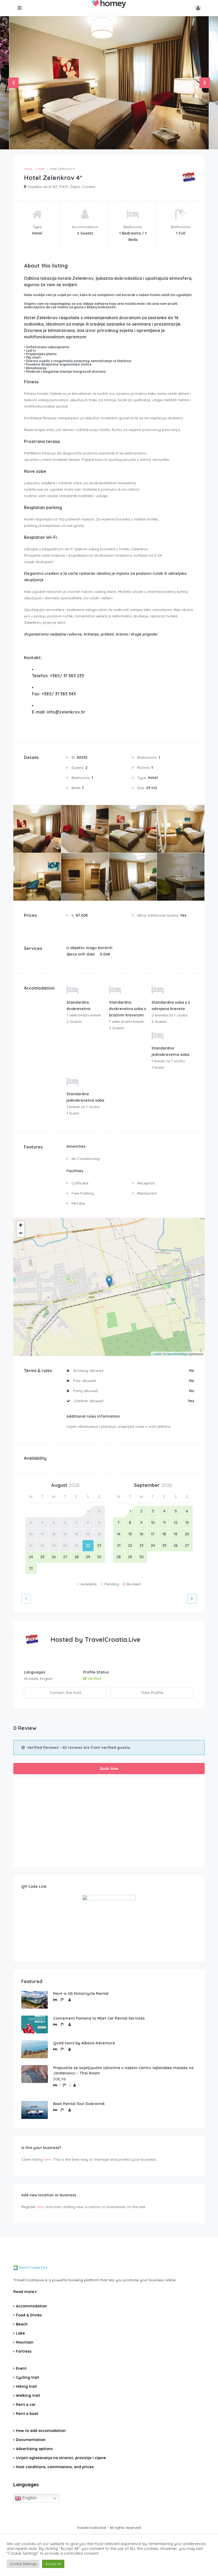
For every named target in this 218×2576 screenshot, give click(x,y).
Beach (22, 2324)
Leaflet (157, 1354)
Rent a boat (27, 2414)
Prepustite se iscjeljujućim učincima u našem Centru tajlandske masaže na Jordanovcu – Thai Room (123, 2070)
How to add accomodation (41, 2431)
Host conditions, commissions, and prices (55, 2467)
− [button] (21, 1233)
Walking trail (28, 2395)
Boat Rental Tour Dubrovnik (79, 2104)
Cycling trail (27, 2377)
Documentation (31, 2440)
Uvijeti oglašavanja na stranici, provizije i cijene (61, 2458)
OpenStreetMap (177, 1354)
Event (21, 2368)
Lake (20, 2333)
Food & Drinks (29, 2315)
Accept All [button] (53, 2564)
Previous (13, 83)
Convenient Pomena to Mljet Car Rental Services (99, 2018)
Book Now (109, 1769)
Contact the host (66, 1693)
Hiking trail (26, 2386)
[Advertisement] (109, 1822)
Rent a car (26, 2405)
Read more (24, 2292)
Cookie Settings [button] (23, 2564)
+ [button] (21, 1225)
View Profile (152, 1693)
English (29, 2498)
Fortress (24, 2351)
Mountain (25, 2342)
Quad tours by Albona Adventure (84, 2043)
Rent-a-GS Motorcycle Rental (81, 1993)
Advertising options (34, 2449)
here (47, 2159)
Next (205, 83)
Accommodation (32, 2306)
